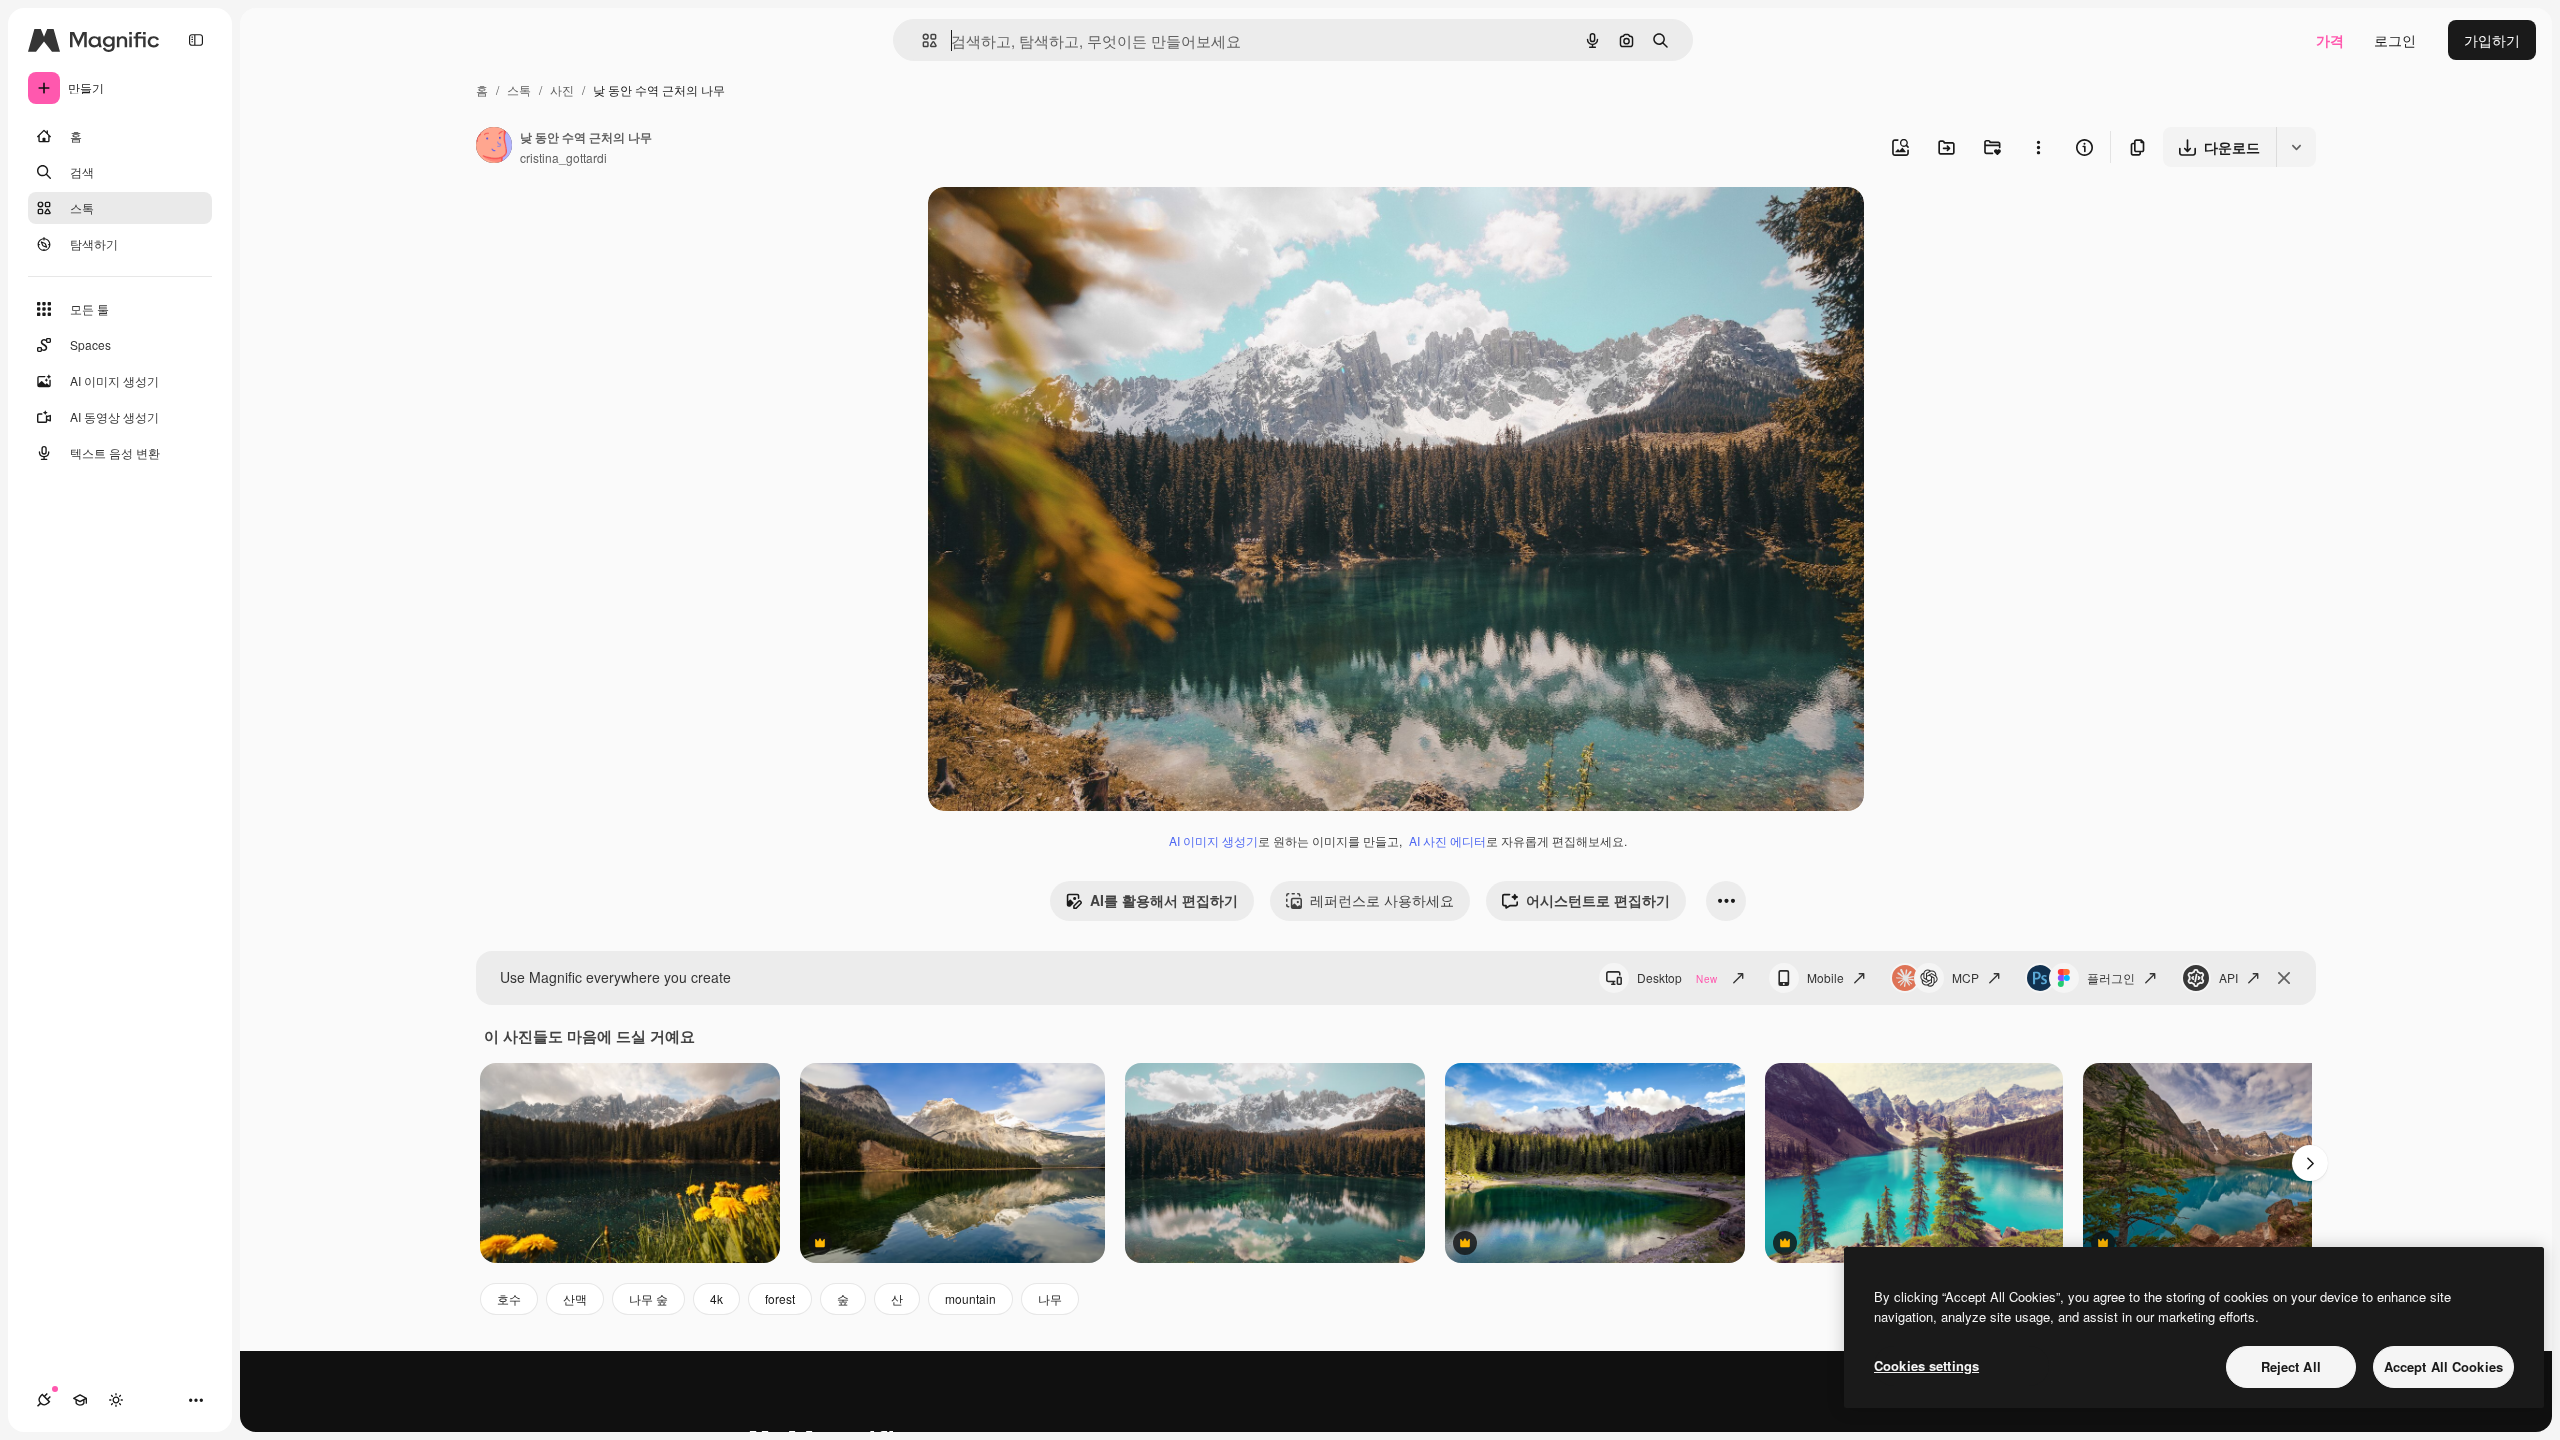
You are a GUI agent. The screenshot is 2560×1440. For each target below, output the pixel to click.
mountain (970, 1298)
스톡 (519, 89)
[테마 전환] (116, 1400)
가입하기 (2492, 40)
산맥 (575, 1298)
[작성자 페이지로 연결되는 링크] (494, 147)
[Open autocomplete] (921, 40)
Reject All (2291, 1366)
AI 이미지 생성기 (1213, 840)
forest (780, 1298)
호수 (509, 1298)
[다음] (2310, 1163)
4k (716, 1298)
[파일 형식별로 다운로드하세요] (2296, 147)
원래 (1043, 225)
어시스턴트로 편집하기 (1598, 900)
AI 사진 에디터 (1447, 840)
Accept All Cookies (2443, 1366)
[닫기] (2284, 978)
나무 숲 (648, 1298)
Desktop (1677, 977)
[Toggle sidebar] (196, 40)
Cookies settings (1926, 1365)
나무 (1050, 1298)
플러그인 (2111, 977)
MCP (1965, 977)
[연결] (44, 1400)
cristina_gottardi (563, 157)
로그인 (2395, 40)
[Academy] (80, 1400)
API (2228, 977)
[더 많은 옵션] (2038, 147)
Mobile (1825, 977)
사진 (562, 89)
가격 (2330, 40)
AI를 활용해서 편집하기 (1164, 900)
